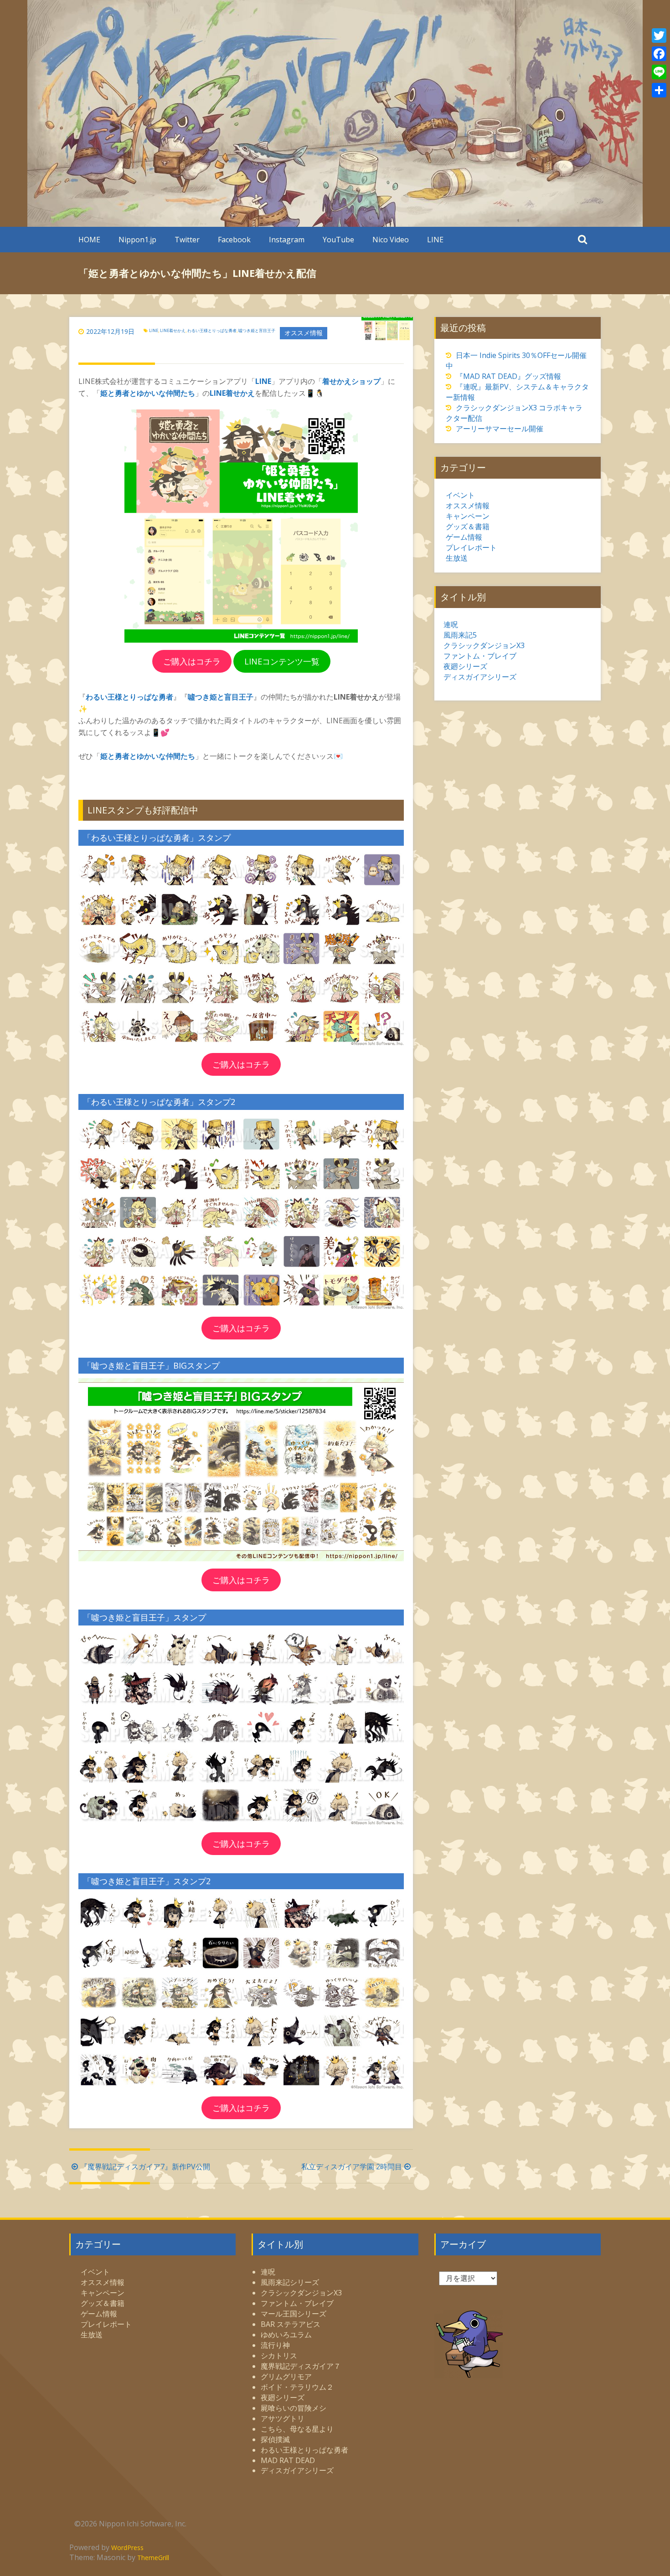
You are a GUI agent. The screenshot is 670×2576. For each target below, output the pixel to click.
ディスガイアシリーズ (480, 677)
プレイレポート (471, 547)
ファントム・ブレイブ (480, 656)
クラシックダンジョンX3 (484, 645)
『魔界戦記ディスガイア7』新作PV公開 (145, 2167)
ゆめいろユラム (286, 2335)
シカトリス (279, 2356)
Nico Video (391, 240)
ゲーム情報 (464, 537)
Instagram (287, 240)
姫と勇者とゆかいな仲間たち (148, 393)
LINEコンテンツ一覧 (282, 661)
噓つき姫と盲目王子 (257, 330)
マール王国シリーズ (294, 2314)
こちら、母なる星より (297, 2429)
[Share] (659, 90)
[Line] (659, 72)
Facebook (234, 240)
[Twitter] (659, 36)
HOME (89, 240)
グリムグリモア (286, 2377)
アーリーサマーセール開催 (500, 429)
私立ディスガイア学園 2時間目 (352, 2167)
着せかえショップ (351, 381)
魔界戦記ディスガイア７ (301, 2366)
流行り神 (275, 2345)
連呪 (451, 624)
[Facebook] (659, 54)
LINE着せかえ (173, 330)
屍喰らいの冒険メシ (294, 2408)
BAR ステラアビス (291, 2324)
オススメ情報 (304, 333)
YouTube (338, 240)
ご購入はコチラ (192, 661)
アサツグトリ (283, 2418)
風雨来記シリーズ (290, 2282)
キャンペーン (468, 516)
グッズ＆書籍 (468, 526)
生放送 (457, 558)
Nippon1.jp (137, 240)
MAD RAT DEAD (288, 2460)
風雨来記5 (460, 635)
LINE (435, 240)
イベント (460, 495)
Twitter (187, 240)
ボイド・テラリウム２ (297, 2387)
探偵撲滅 (275, 2439)
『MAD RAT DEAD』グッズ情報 (508, 376)
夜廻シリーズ (465, 666)
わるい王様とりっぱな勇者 (212, 330)
